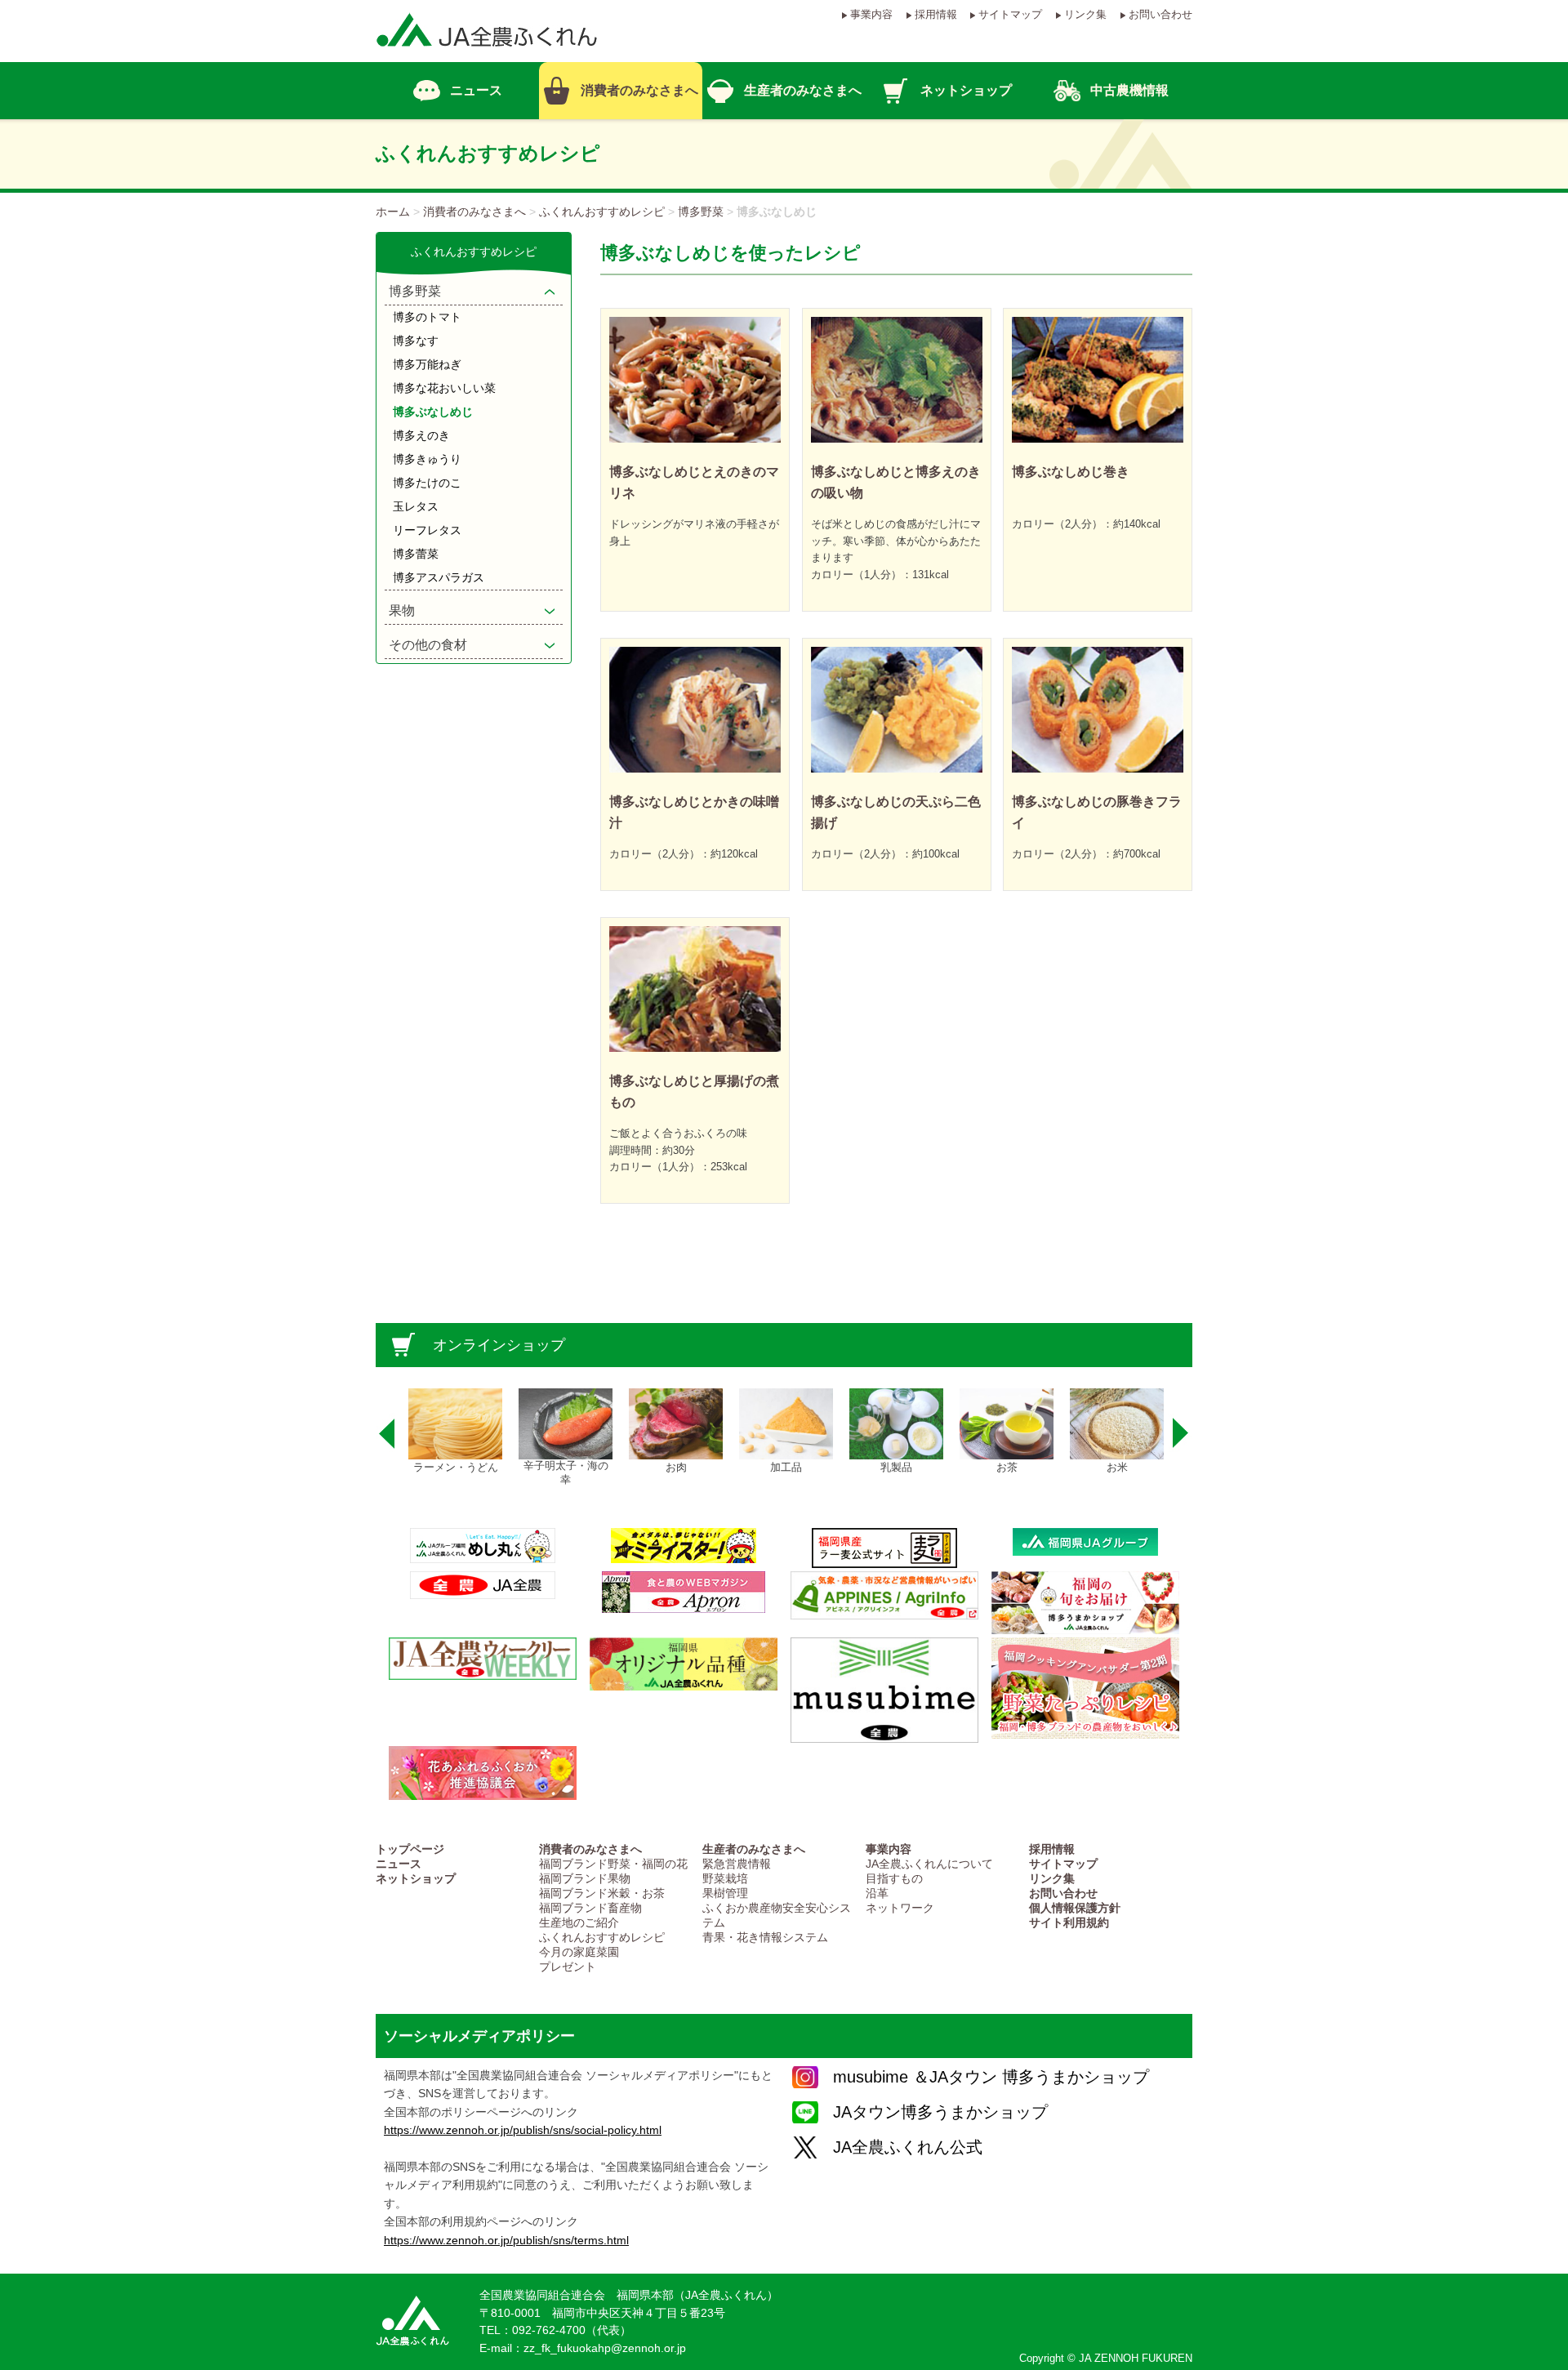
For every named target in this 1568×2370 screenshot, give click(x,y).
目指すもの (894, 1879)
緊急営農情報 (737, 1864)
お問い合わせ (1160, 14)
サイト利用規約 (1069, 1923)
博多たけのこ (427, 483)
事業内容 (871, 14)
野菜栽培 (725, 1879)
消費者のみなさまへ (474, 212)
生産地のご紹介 (579, 1923)
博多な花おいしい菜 (444, 388)
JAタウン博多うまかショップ (940, 2112)
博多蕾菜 (416, 554)
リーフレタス (427, 530)
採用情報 (936, 14)
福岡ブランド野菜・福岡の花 (613, 1864)
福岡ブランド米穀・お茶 (602, 1893)
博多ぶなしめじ (433, 412)
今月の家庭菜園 (579, 1952)
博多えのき (421, 435)
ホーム (393, 212)
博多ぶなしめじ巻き (1071, 472)
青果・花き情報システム (765, 1938)
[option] (455, 1432)
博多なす (416, 341)
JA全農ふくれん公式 (908, 2147)
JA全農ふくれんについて (929, 1864)
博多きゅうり (427, 459)
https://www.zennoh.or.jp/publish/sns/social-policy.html (523, 2130)
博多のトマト (427, 317)
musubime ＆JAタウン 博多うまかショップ (991, 2077)
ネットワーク (900, 1908)
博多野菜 (701, 212)
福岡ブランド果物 (585, 1879)
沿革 (877, 1893)
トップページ (410, 1849)
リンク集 (1085, 14)
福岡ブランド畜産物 (590, 1908)
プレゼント (568, 1967)
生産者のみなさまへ (754, 1849)
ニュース (399, 1864)
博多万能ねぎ (427, 364)
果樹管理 (725, 1893)
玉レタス (416, 506)
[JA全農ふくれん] (487, 54)
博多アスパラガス (439, 577)
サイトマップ (1010, 14)
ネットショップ (416, 1879)
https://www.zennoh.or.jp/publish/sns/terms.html (506, 2240)
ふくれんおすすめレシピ (602, 212)
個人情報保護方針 (1075, 1908)
